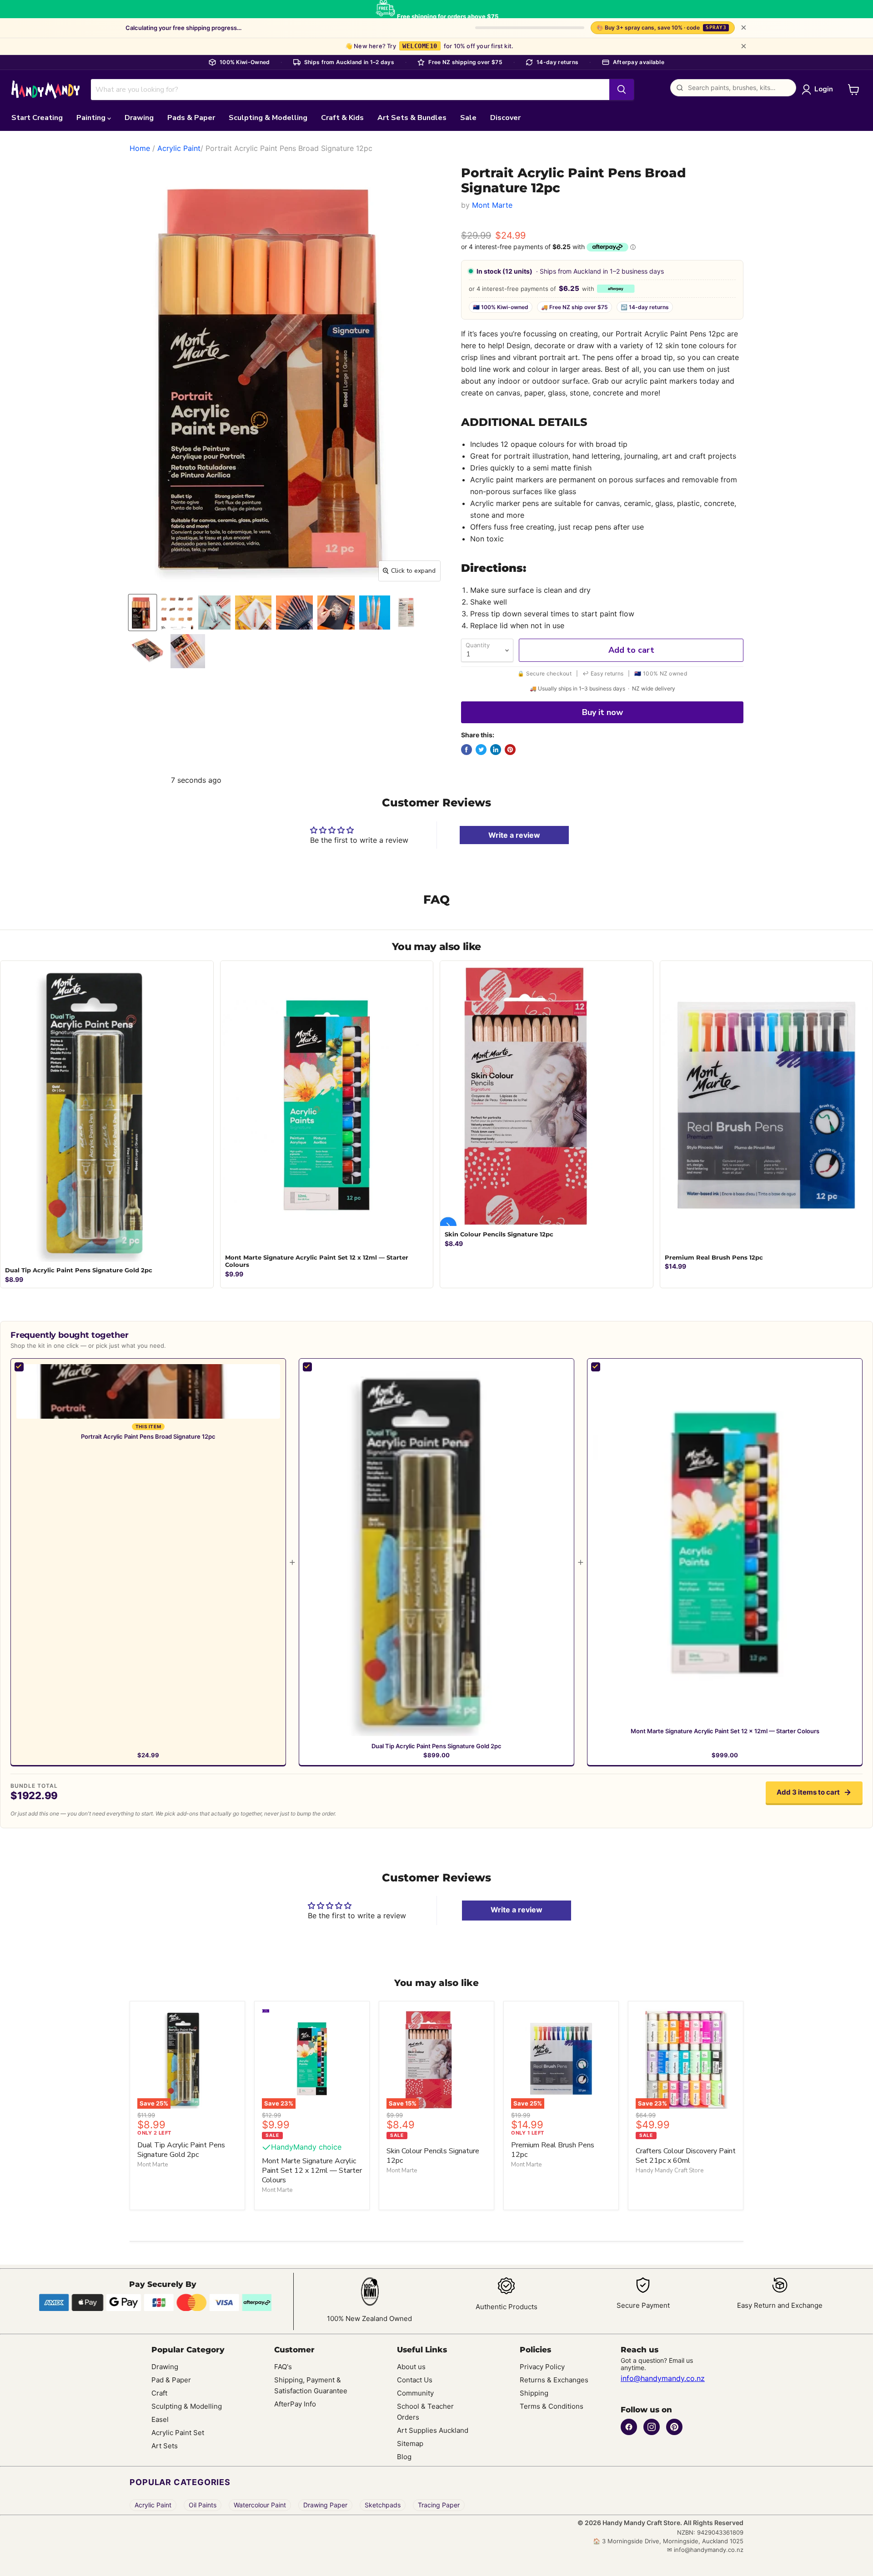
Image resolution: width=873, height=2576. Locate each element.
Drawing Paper (325, 2505)
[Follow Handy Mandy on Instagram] (652, 2427)
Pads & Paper (191, 118)
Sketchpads (383, 2505)
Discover (505, 118)
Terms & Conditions (552, 2406)
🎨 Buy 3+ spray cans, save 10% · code (661, 28)
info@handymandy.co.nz (663, 2378)
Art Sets (165, 2446)
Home (140, 148)
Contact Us (415, 2380)
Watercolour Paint (260, 2505)
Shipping (534, 2393)
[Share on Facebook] (467, 750)
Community (415, 2393)
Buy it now (602, 712)
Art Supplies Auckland (433, 2430)
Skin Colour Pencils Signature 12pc (433, 2156)
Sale (468, 118)
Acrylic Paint (179, 148)
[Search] (622, 90)
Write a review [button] (517, 1910)
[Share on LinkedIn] (496, 750)
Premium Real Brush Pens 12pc (553, 2150)
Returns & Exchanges (554, 2380)
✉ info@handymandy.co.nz (705, 2550)
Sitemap (410, 2443)
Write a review (514, 835)
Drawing (139, 118)
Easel (160, 2419)
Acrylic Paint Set (178, 2433)
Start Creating (37, 118)
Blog (404, 2457)
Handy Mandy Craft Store (670, 2171)
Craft (159, 2393)
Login (824, 89)
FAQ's (283, 2367)
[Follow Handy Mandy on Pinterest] (674, 2427)
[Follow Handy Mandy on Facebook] (629, 2427)
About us (411, 2367)
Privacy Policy (542, 2367)
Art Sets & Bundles (412, 118)
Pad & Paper (171, 2380)
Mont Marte (492, 205)
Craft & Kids (342, 118)
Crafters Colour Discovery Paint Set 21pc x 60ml (686, 2156)
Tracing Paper (439, 2505)
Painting (92, 118)
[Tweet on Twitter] (481, 750)
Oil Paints (203, 2505)
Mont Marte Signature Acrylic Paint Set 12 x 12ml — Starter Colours (725, 1731)
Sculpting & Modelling (268, 118)
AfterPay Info (295, 2404)
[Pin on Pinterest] (510, 750)
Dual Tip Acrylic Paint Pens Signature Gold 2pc (436, 1746)
